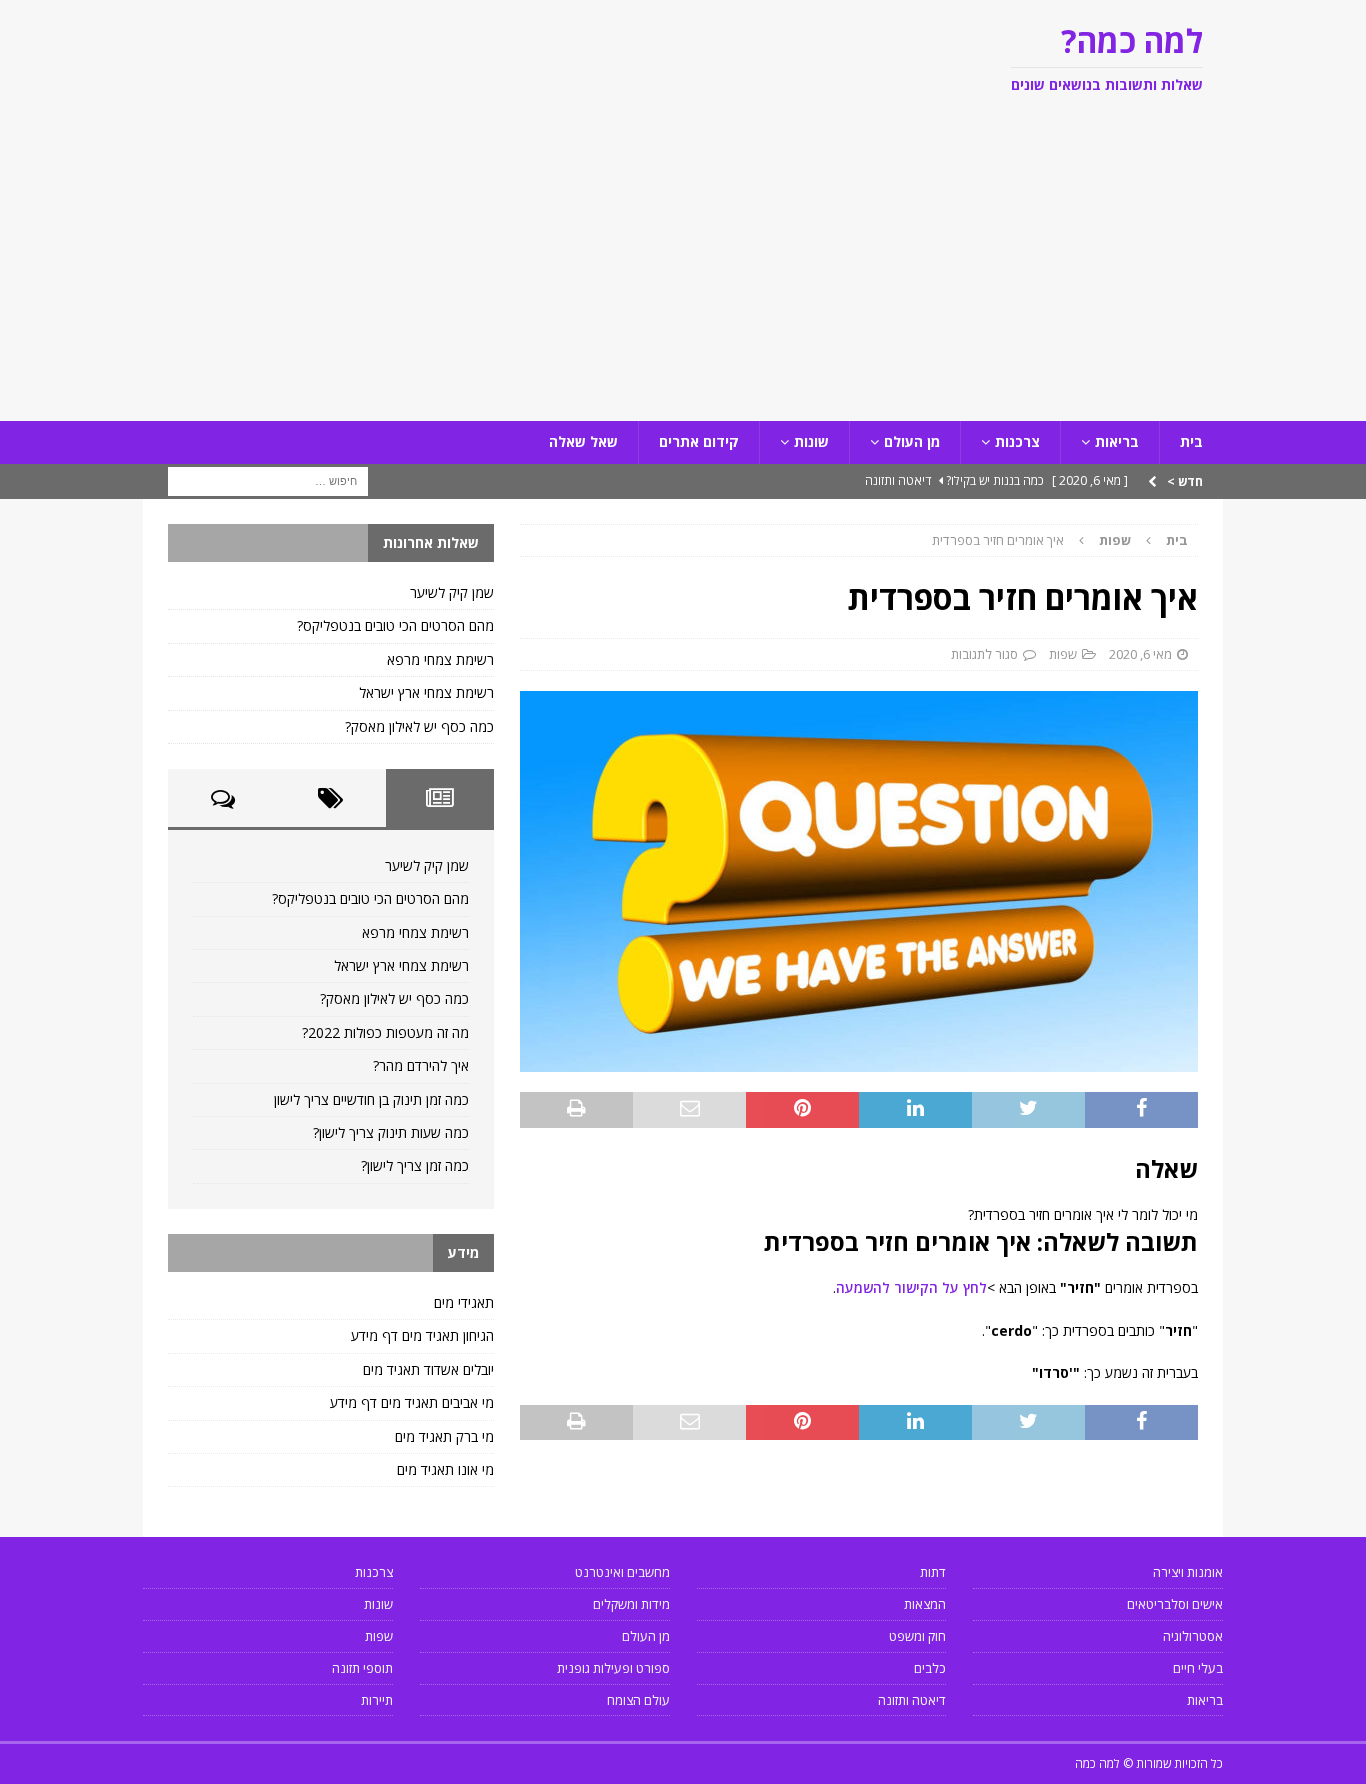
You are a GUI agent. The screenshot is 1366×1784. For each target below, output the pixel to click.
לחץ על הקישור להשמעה (911, 1287)
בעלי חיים (1198, 1668)
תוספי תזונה (362, 1668)
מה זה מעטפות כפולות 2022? (385, 1032)
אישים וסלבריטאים (1175, 1604)
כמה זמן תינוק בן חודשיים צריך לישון (371, 1099)
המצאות (925, 1604)
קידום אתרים (699, 441)
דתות (933, 1572)
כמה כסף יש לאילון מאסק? (419, 726)
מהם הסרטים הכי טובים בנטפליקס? (395, 625)
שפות (1063, 654)
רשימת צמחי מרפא (440, 659)
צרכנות (1017, 441)
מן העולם (912, 441)
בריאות (1117, 441)
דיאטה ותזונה (912, 1700)
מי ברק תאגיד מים (444, 1436)
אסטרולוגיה (1193, 1636)
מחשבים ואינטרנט (622, 1572)
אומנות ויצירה (1188, 1572)
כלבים (930, 1668)
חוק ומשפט (917, 1636)
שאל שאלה (583, 441)
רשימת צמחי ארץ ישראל (426, 692)
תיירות (377, 1700)
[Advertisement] (683, 271)
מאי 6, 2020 (1140, 654)
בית (1191, 441)
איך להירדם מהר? (421, 1065)
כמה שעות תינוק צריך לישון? (391, 1132)
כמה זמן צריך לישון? (415, 1165)
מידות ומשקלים (631, 1604)
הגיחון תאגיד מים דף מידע (422, 1335)
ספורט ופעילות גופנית (613, 1668)
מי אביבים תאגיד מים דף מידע (412, 1402)
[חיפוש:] (268, 479)
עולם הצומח (638, 1700)
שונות (811, 441)
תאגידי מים (464, 1302)
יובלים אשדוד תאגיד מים (428, 1369)
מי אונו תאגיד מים (445, 1469)
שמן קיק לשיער (452, 592)
